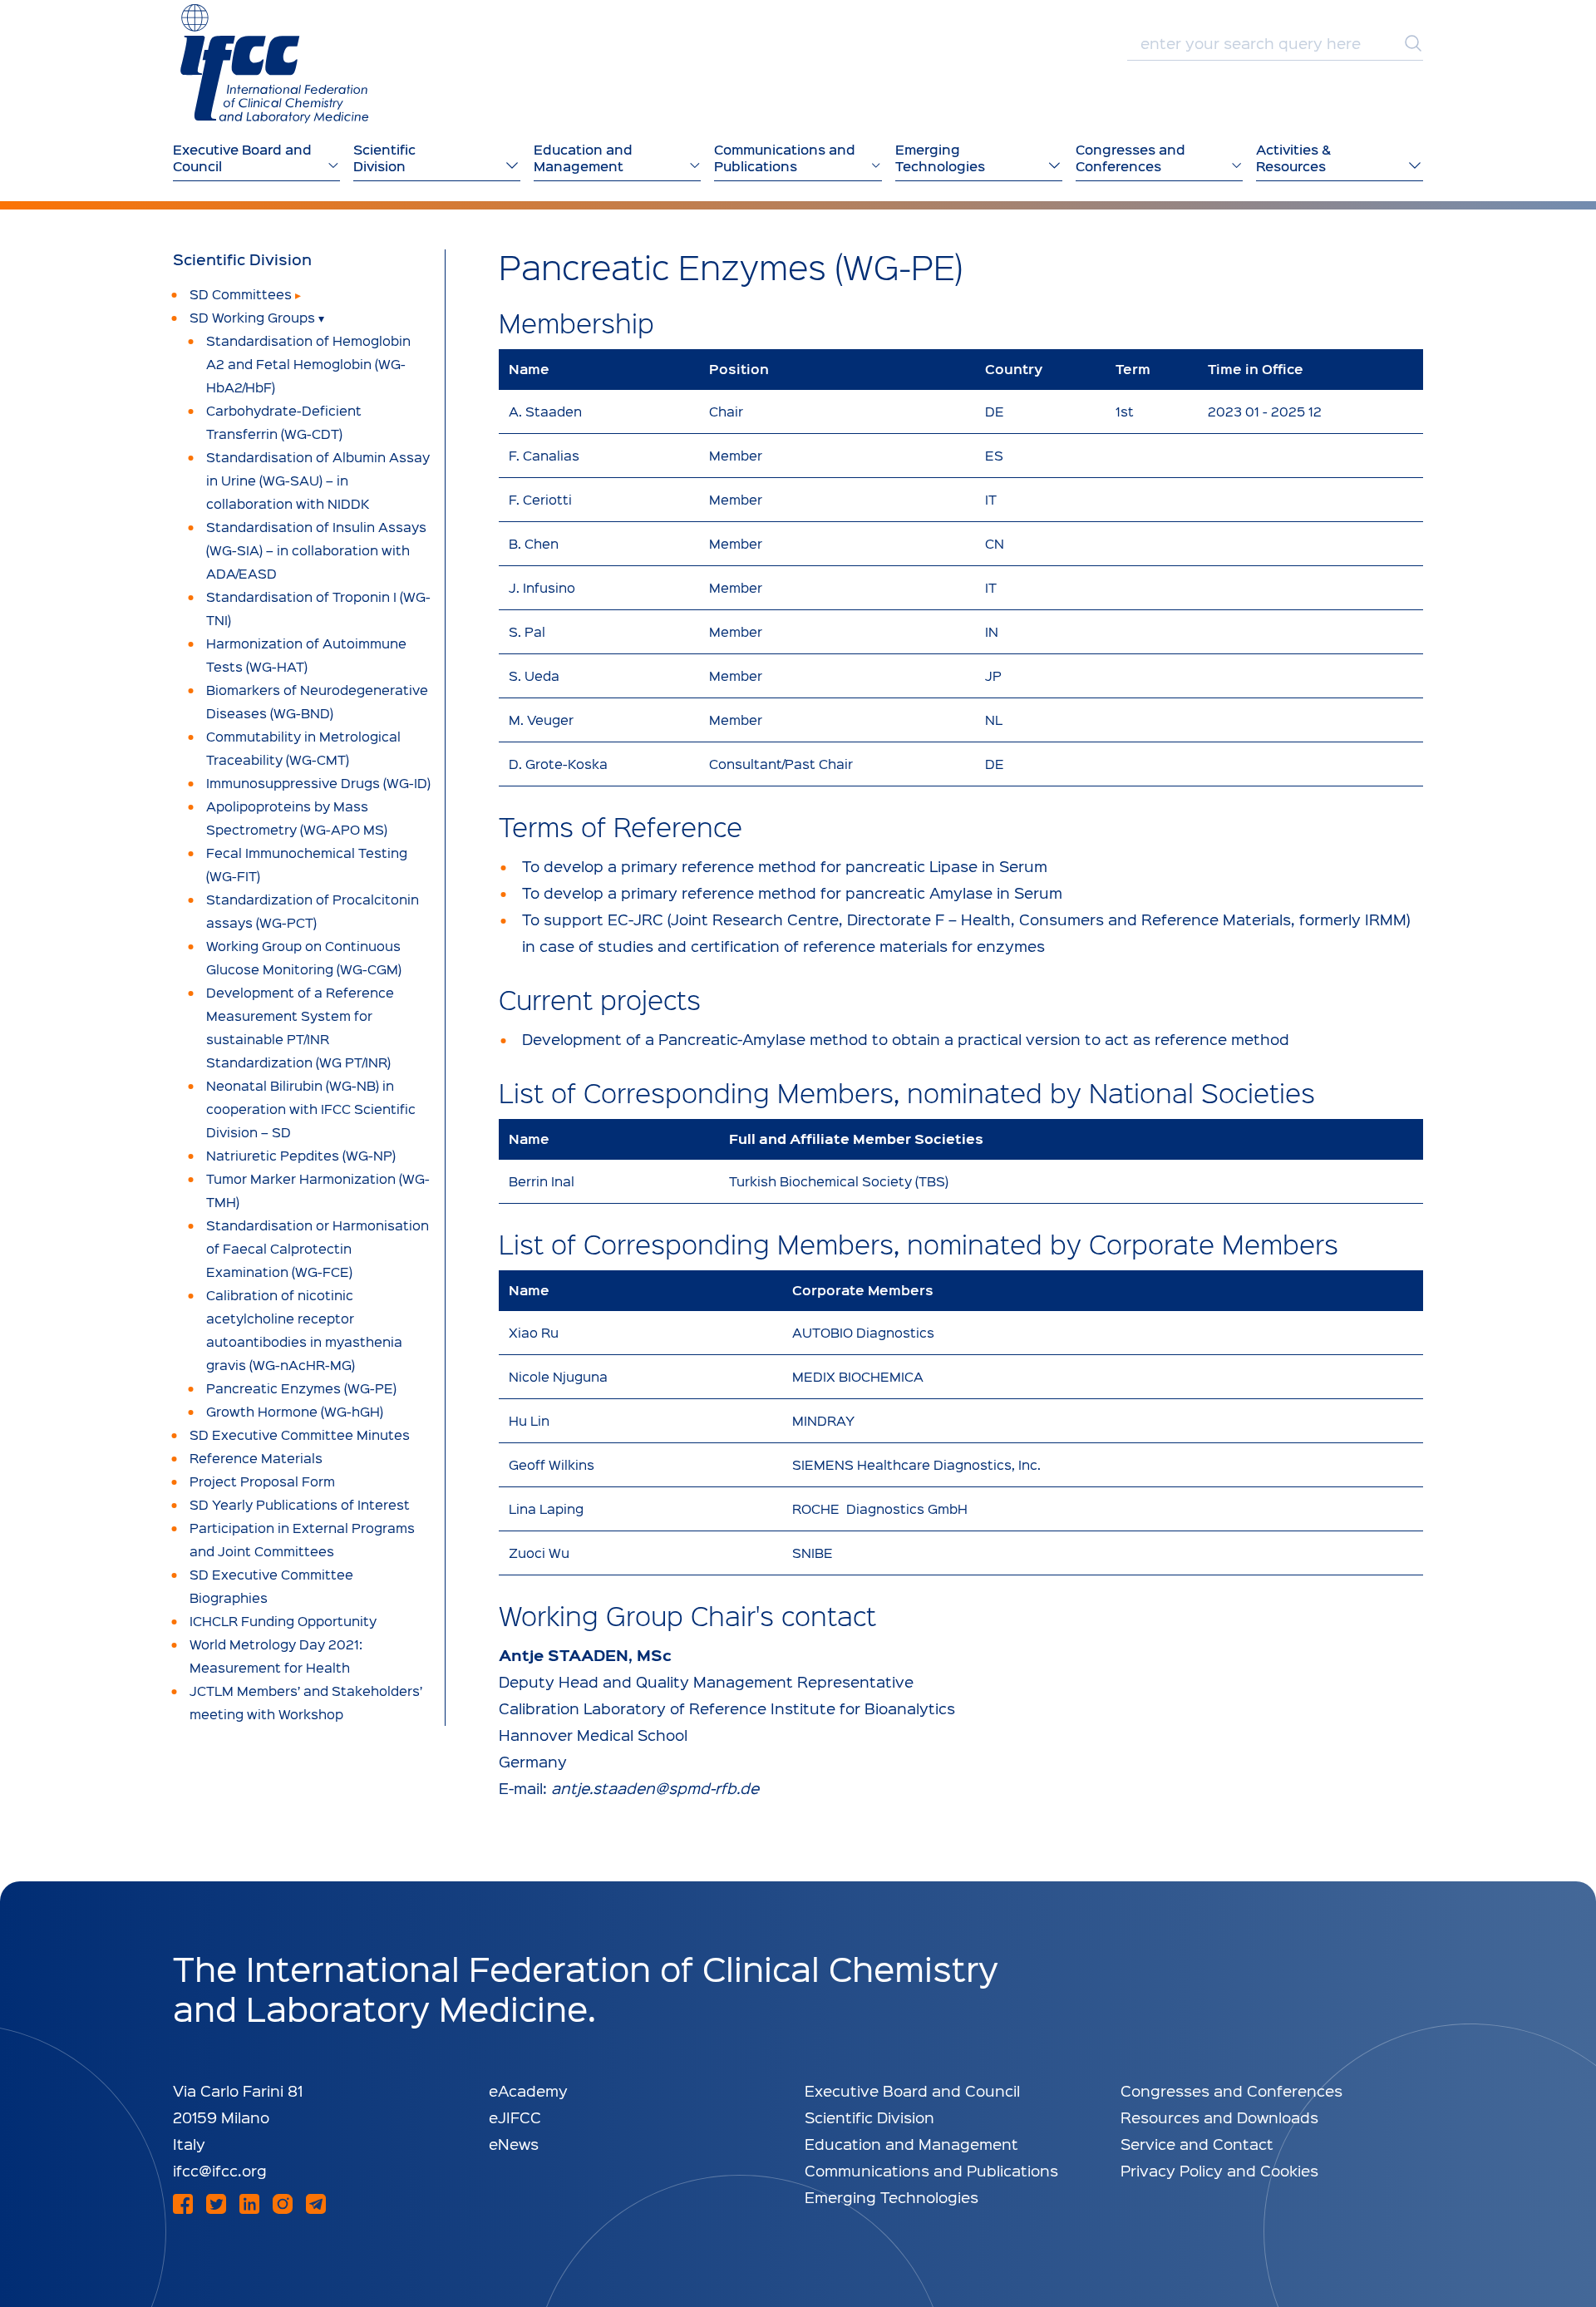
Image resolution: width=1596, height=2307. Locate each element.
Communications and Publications (931, 2170)
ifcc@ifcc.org (220, 2170)
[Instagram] (283, 2204)
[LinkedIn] (249, 2204)
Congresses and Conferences (1231, 2090)
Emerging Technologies (892, 2197)
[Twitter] (216, 2204)
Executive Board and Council (912, 2090)
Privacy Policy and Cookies (1219, 2170)
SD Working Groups (252, 317)
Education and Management (911, 2144)
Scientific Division (242, 259)
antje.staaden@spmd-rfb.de (655, 1788)
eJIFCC (515, 2117)
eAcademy (528, 2090)
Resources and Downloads (1219, 2117)
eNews (514, 2144)
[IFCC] (274, 64)
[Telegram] (316, 2204)
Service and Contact (1197, 2144)
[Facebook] (183, 2204)
